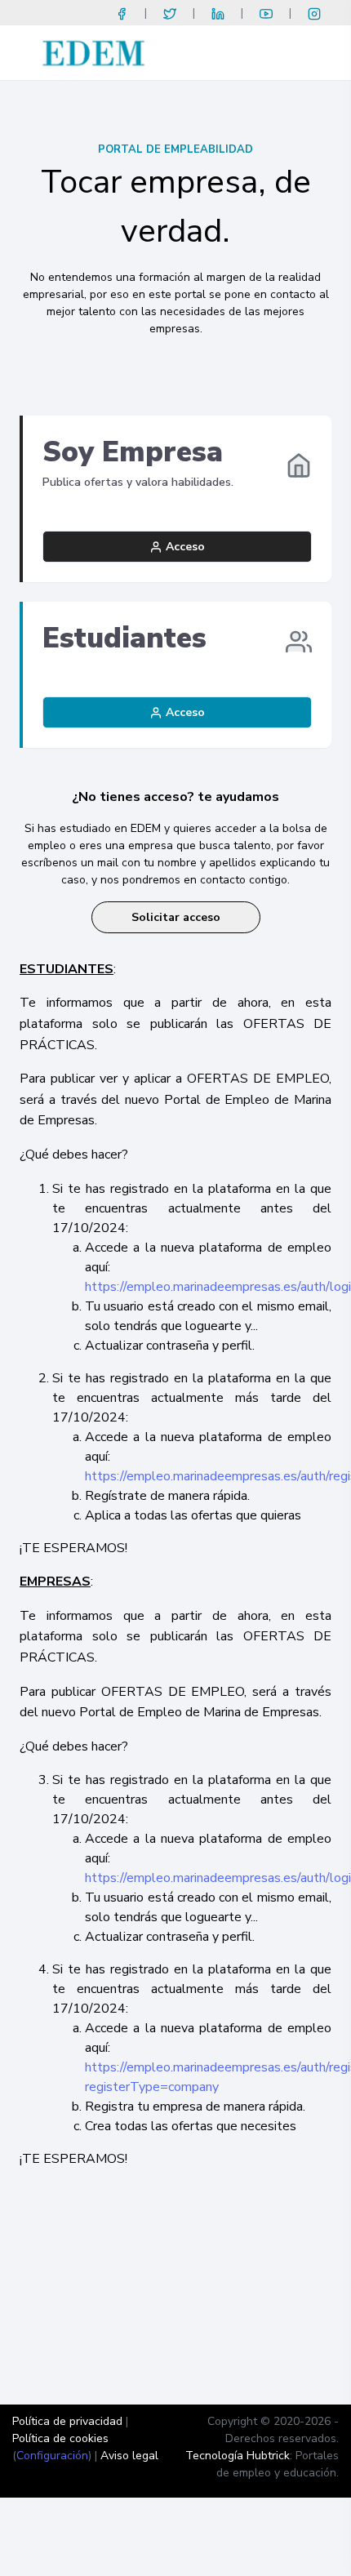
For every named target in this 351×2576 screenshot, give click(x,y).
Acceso (184, 547)
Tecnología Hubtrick (238, 2456)
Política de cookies (60, 2438)
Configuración (52, 2456)
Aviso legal (129, 2456)
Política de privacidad (67, 2421)
